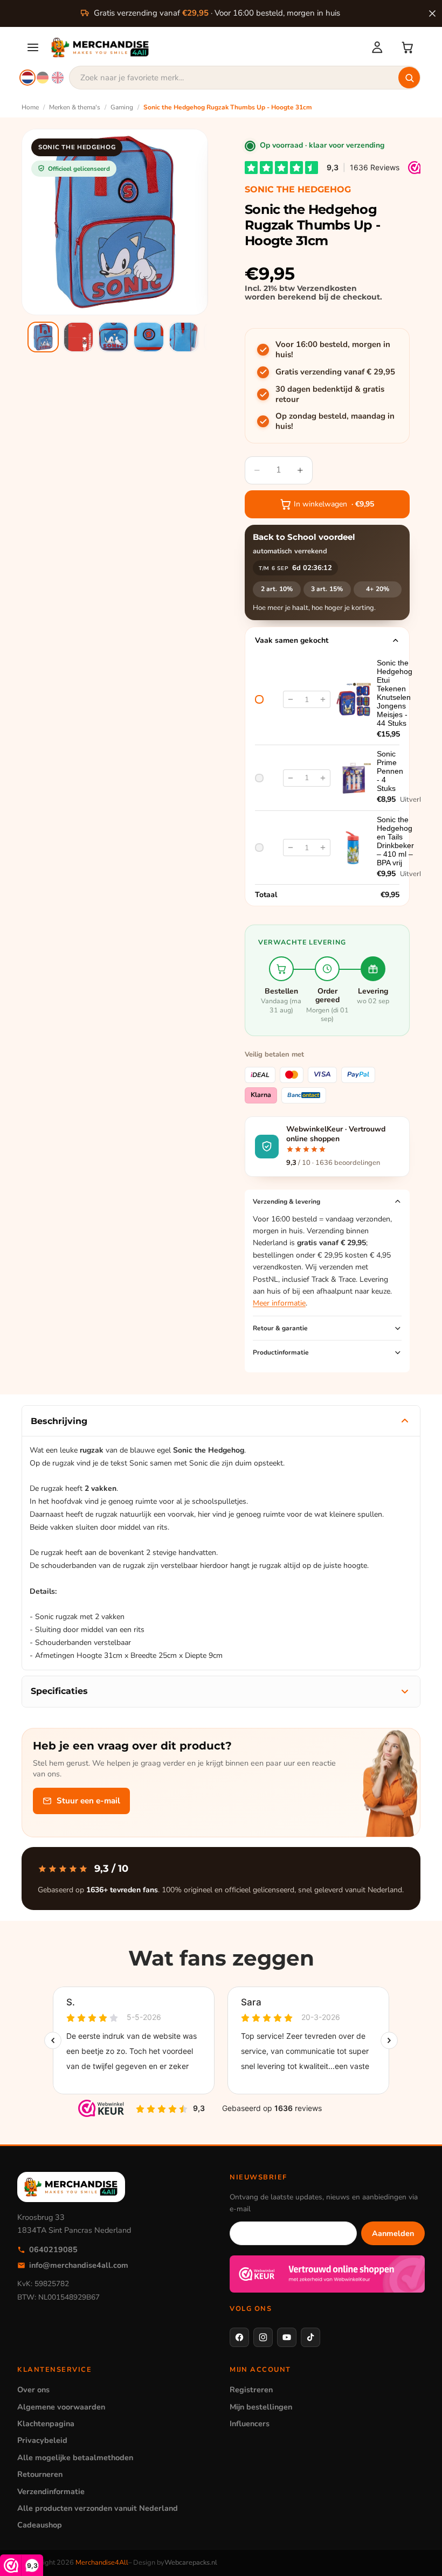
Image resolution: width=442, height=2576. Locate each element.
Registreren (251, 2390)
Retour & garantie (280, 1328)
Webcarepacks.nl (191, 2563)
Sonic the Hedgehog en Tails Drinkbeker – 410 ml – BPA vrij (395, 841)
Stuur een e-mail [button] (88, 1801)
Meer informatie (279, 1303)
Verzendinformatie (51, 2491)
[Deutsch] (43, 78)
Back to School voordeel (304, 537)
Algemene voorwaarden (61, 2407)
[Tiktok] (310, 2337)
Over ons (33, 2390)
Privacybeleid (42, 2440)
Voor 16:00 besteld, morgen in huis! (333, 350)
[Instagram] (263, 2337)
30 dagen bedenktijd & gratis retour (330, 395)
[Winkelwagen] (408, 47)
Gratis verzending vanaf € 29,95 (335, 372)
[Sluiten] (432, 13)
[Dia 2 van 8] (78, 337)
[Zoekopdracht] (409, 78)
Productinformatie (281, 1352)
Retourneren (40, 2474)
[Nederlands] (27, 78)
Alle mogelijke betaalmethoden (75, 2457)
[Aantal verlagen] (291, 699)
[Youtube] (287, 2337)
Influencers (250, 2424)
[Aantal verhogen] (323, 699)
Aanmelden (393, 2233)
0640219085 (53, 2249)
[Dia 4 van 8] (149, 337)
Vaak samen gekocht (292, 640)
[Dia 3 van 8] (113, 337)
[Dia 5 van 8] (184, 337)
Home (30, 107)
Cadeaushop (40, 2525)
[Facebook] (239, 2337)
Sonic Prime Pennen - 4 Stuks (390, 771)
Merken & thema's (75, 107)
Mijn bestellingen (261, 2407)
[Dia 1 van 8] (43, 337)
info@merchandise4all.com (79, 2265)
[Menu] (33, 47)
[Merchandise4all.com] (204, 47)
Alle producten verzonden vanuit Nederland (98, 2508)
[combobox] (245, 78)
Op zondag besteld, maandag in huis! (335, 422)
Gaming (122, 107)
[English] (58, 78)
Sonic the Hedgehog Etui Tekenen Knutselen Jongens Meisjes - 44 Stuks (395, 693)
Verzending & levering (286, 1202)
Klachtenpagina (46, 2424)
